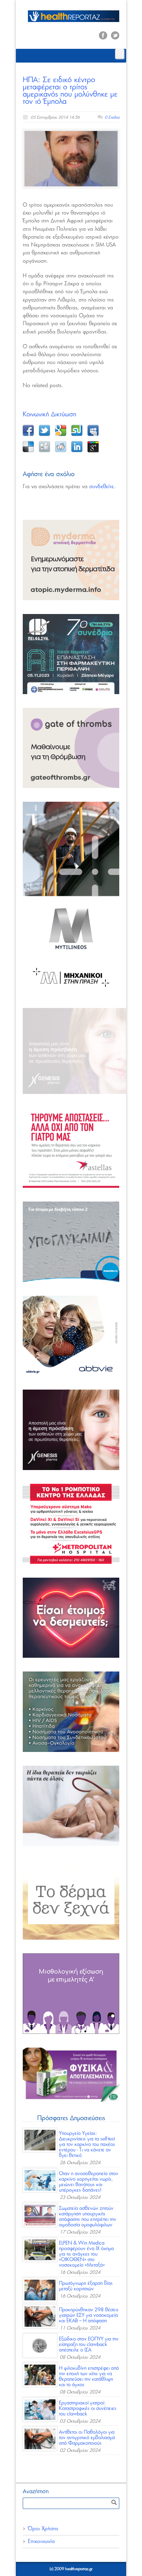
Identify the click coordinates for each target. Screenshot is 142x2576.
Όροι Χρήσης (43, 2529)
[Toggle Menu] (120, 54)
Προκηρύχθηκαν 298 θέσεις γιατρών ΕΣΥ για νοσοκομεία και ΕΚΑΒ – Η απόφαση (89, 2315)
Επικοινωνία (41, 2541)
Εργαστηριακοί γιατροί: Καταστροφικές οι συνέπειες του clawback (88, 2409)
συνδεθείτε (102, 487)
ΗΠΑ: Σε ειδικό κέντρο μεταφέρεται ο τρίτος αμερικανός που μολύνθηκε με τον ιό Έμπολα (70, 91)
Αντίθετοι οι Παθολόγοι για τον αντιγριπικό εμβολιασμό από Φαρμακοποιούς (87, 2438)
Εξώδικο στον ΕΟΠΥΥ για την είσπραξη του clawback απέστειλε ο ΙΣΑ (89, 2345)
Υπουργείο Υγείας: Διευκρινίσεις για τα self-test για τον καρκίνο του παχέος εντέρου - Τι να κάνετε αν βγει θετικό (87, 2145)
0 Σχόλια (112, 117)
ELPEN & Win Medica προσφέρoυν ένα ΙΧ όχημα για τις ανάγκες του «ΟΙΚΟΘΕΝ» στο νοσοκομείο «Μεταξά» (86, 2254)
